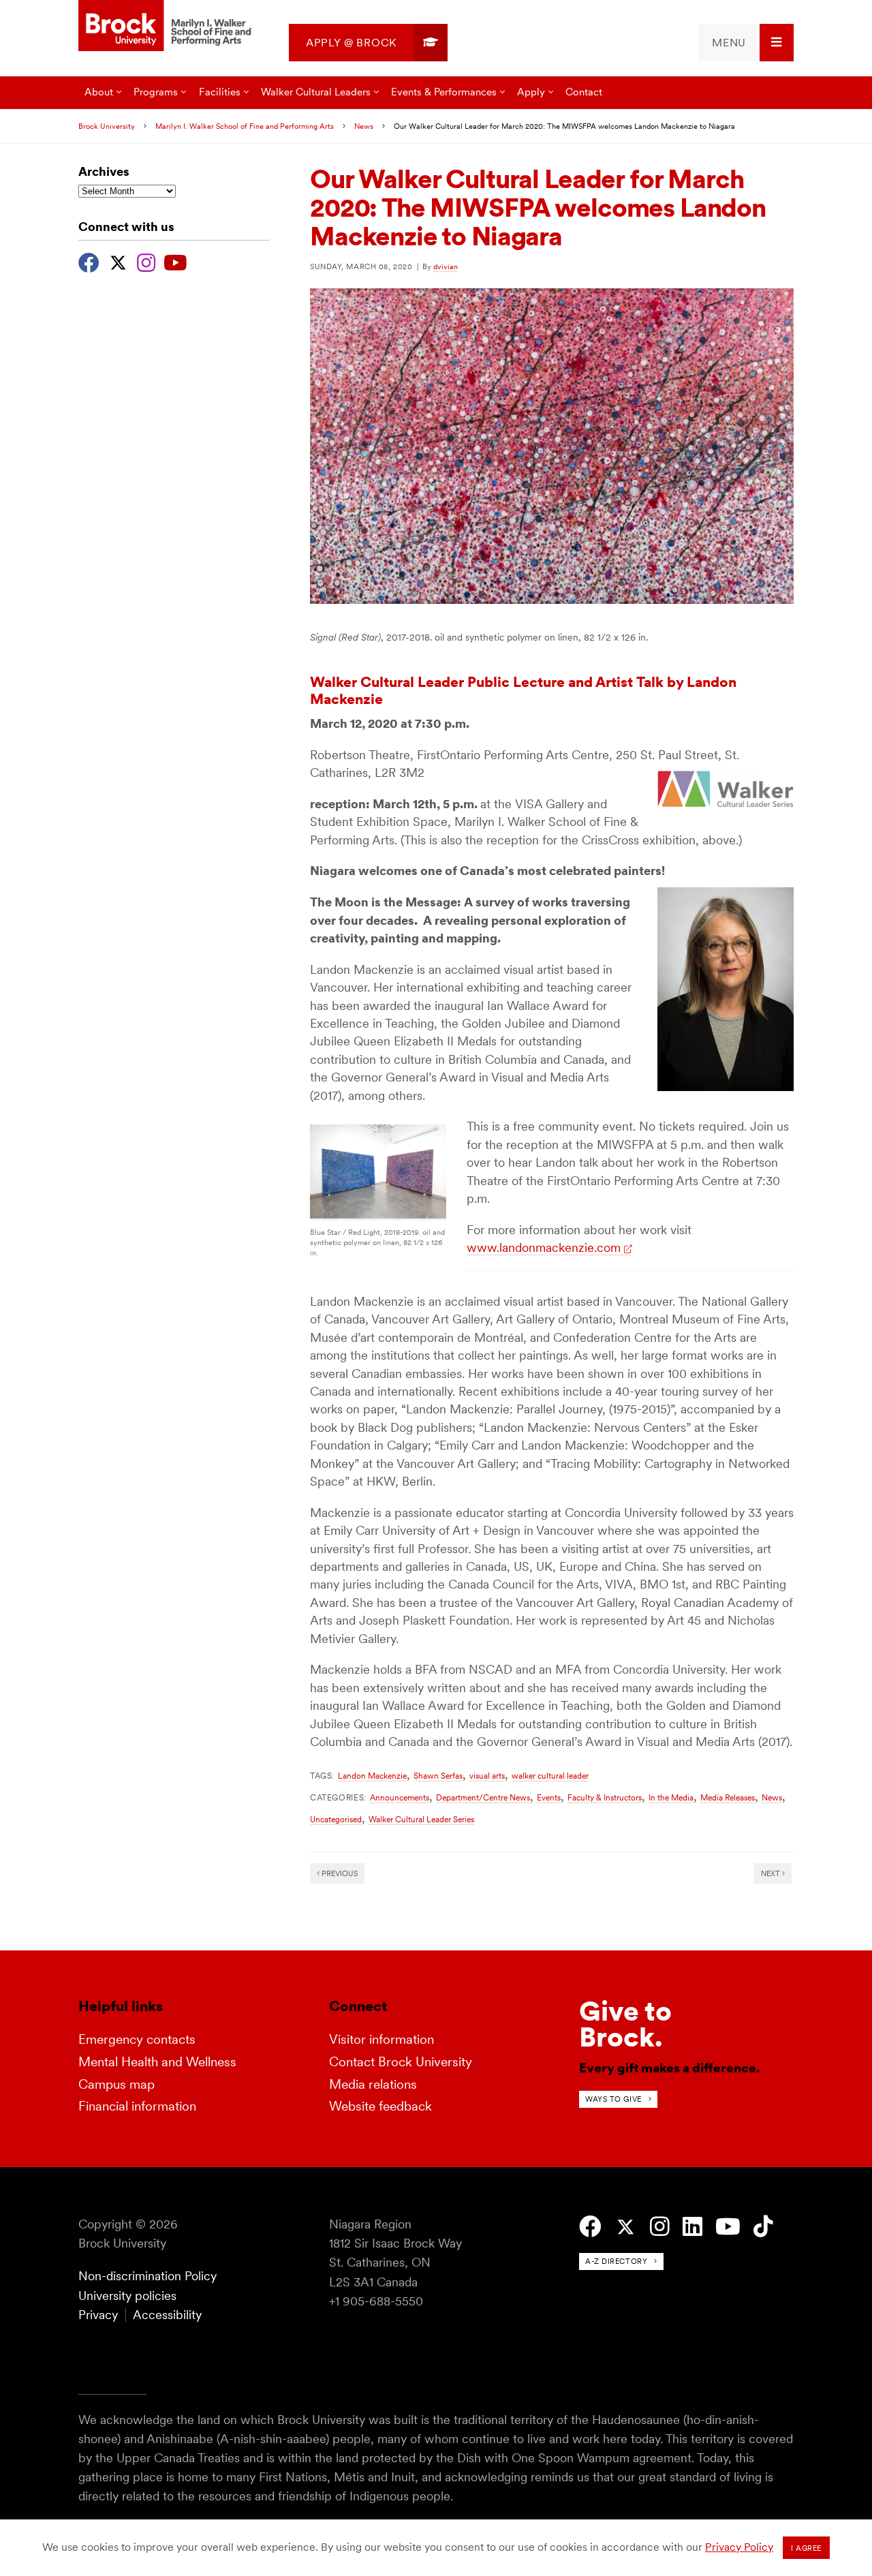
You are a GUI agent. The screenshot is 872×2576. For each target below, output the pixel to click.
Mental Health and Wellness (157, 2062)
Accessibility (167, 2315)
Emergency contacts (137, 2039)
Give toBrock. (625, 2024)
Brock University (107, 126)
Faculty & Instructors (605, 1797)
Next (772, 1873)
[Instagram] (146, 261)
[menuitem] (368, 43)
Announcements (400, 1797)
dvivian (446, 266)
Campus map (116, 2084)
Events (549, 1797)
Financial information (137, 2106)
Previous (339, 1873)
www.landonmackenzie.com (544, 1247)
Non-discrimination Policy (147, 2276)
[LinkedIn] (692, 2227)
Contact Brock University (401, 2062)
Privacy (98, 2315)
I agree (806, 2548)
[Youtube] (175, 261)
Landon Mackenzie (372, 1776)
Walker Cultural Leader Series (421, 1819)
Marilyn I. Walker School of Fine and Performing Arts (245, 126)
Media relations (373, 2084)
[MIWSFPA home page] (167, 27)
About (99, 92)
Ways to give (613, 2099)
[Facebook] (89, 261)
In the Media (671, 1797)
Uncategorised (336, 1819)
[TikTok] (763, 2227)
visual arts (487, 1776)
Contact (584, 92)
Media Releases (728, 1797)
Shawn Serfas (438, 1776)
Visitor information (381, 2039)
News (364, 126)
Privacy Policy (739, 2547)
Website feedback (380, 2106)
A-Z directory (616, 2261)
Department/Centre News (483, 1797)
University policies (127, 2296)
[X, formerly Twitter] (118, 261)
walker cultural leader (550, 1776)
